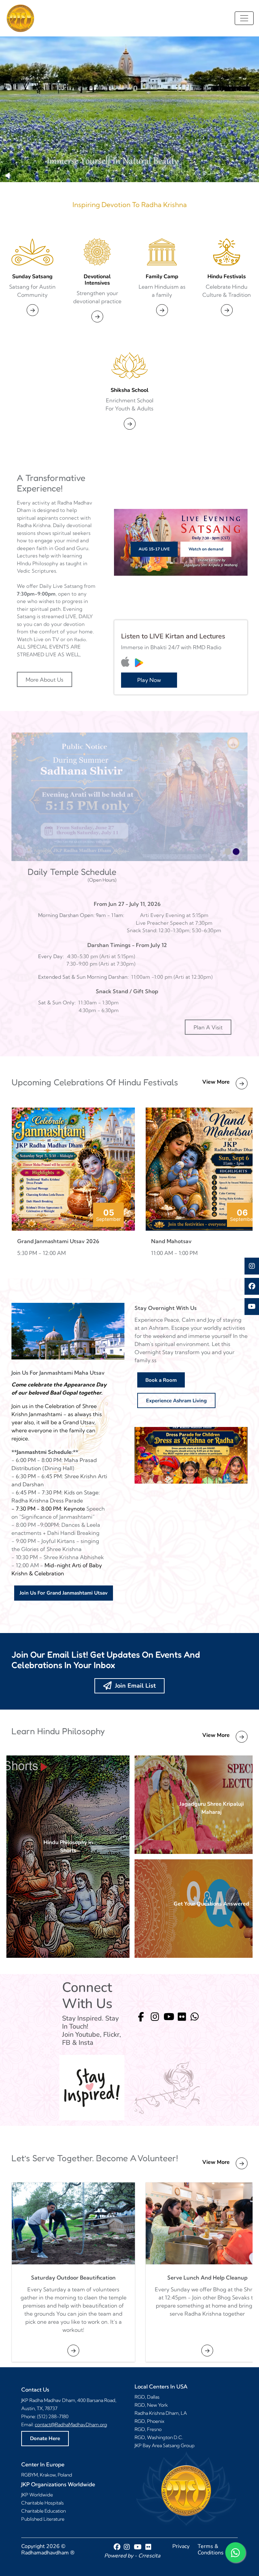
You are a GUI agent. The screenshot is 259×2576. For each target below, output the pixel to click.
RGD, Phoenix (149, 2421)
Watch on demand (206, 549)
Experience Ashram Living (176, 1401)
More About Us (45, 680)
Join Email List (134, 1686)
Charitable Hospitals (42, 2503)
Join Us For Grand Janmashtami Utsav (64, 1593)
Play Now (149, 680)
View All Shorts (68, 1857)
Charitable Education (44, 2511)
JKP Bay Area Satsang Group (165, 2445)
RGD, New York (151, 2405)
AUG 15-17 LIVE (154, 549)
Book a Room (161, 1380)
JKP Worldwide (37, 2495)
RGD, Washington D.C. (159, 2437)
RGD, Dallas (147, 2397)
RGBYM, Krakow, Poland (47, 2475)
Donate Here (45, 2438)
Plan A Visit (208, 1027)
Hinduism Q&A (211, 1909)
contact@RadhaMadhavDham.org (71, 2425)
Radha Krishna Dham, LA (161, 2413)
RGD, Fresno (148, 2429)
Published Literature (43, 2519)
